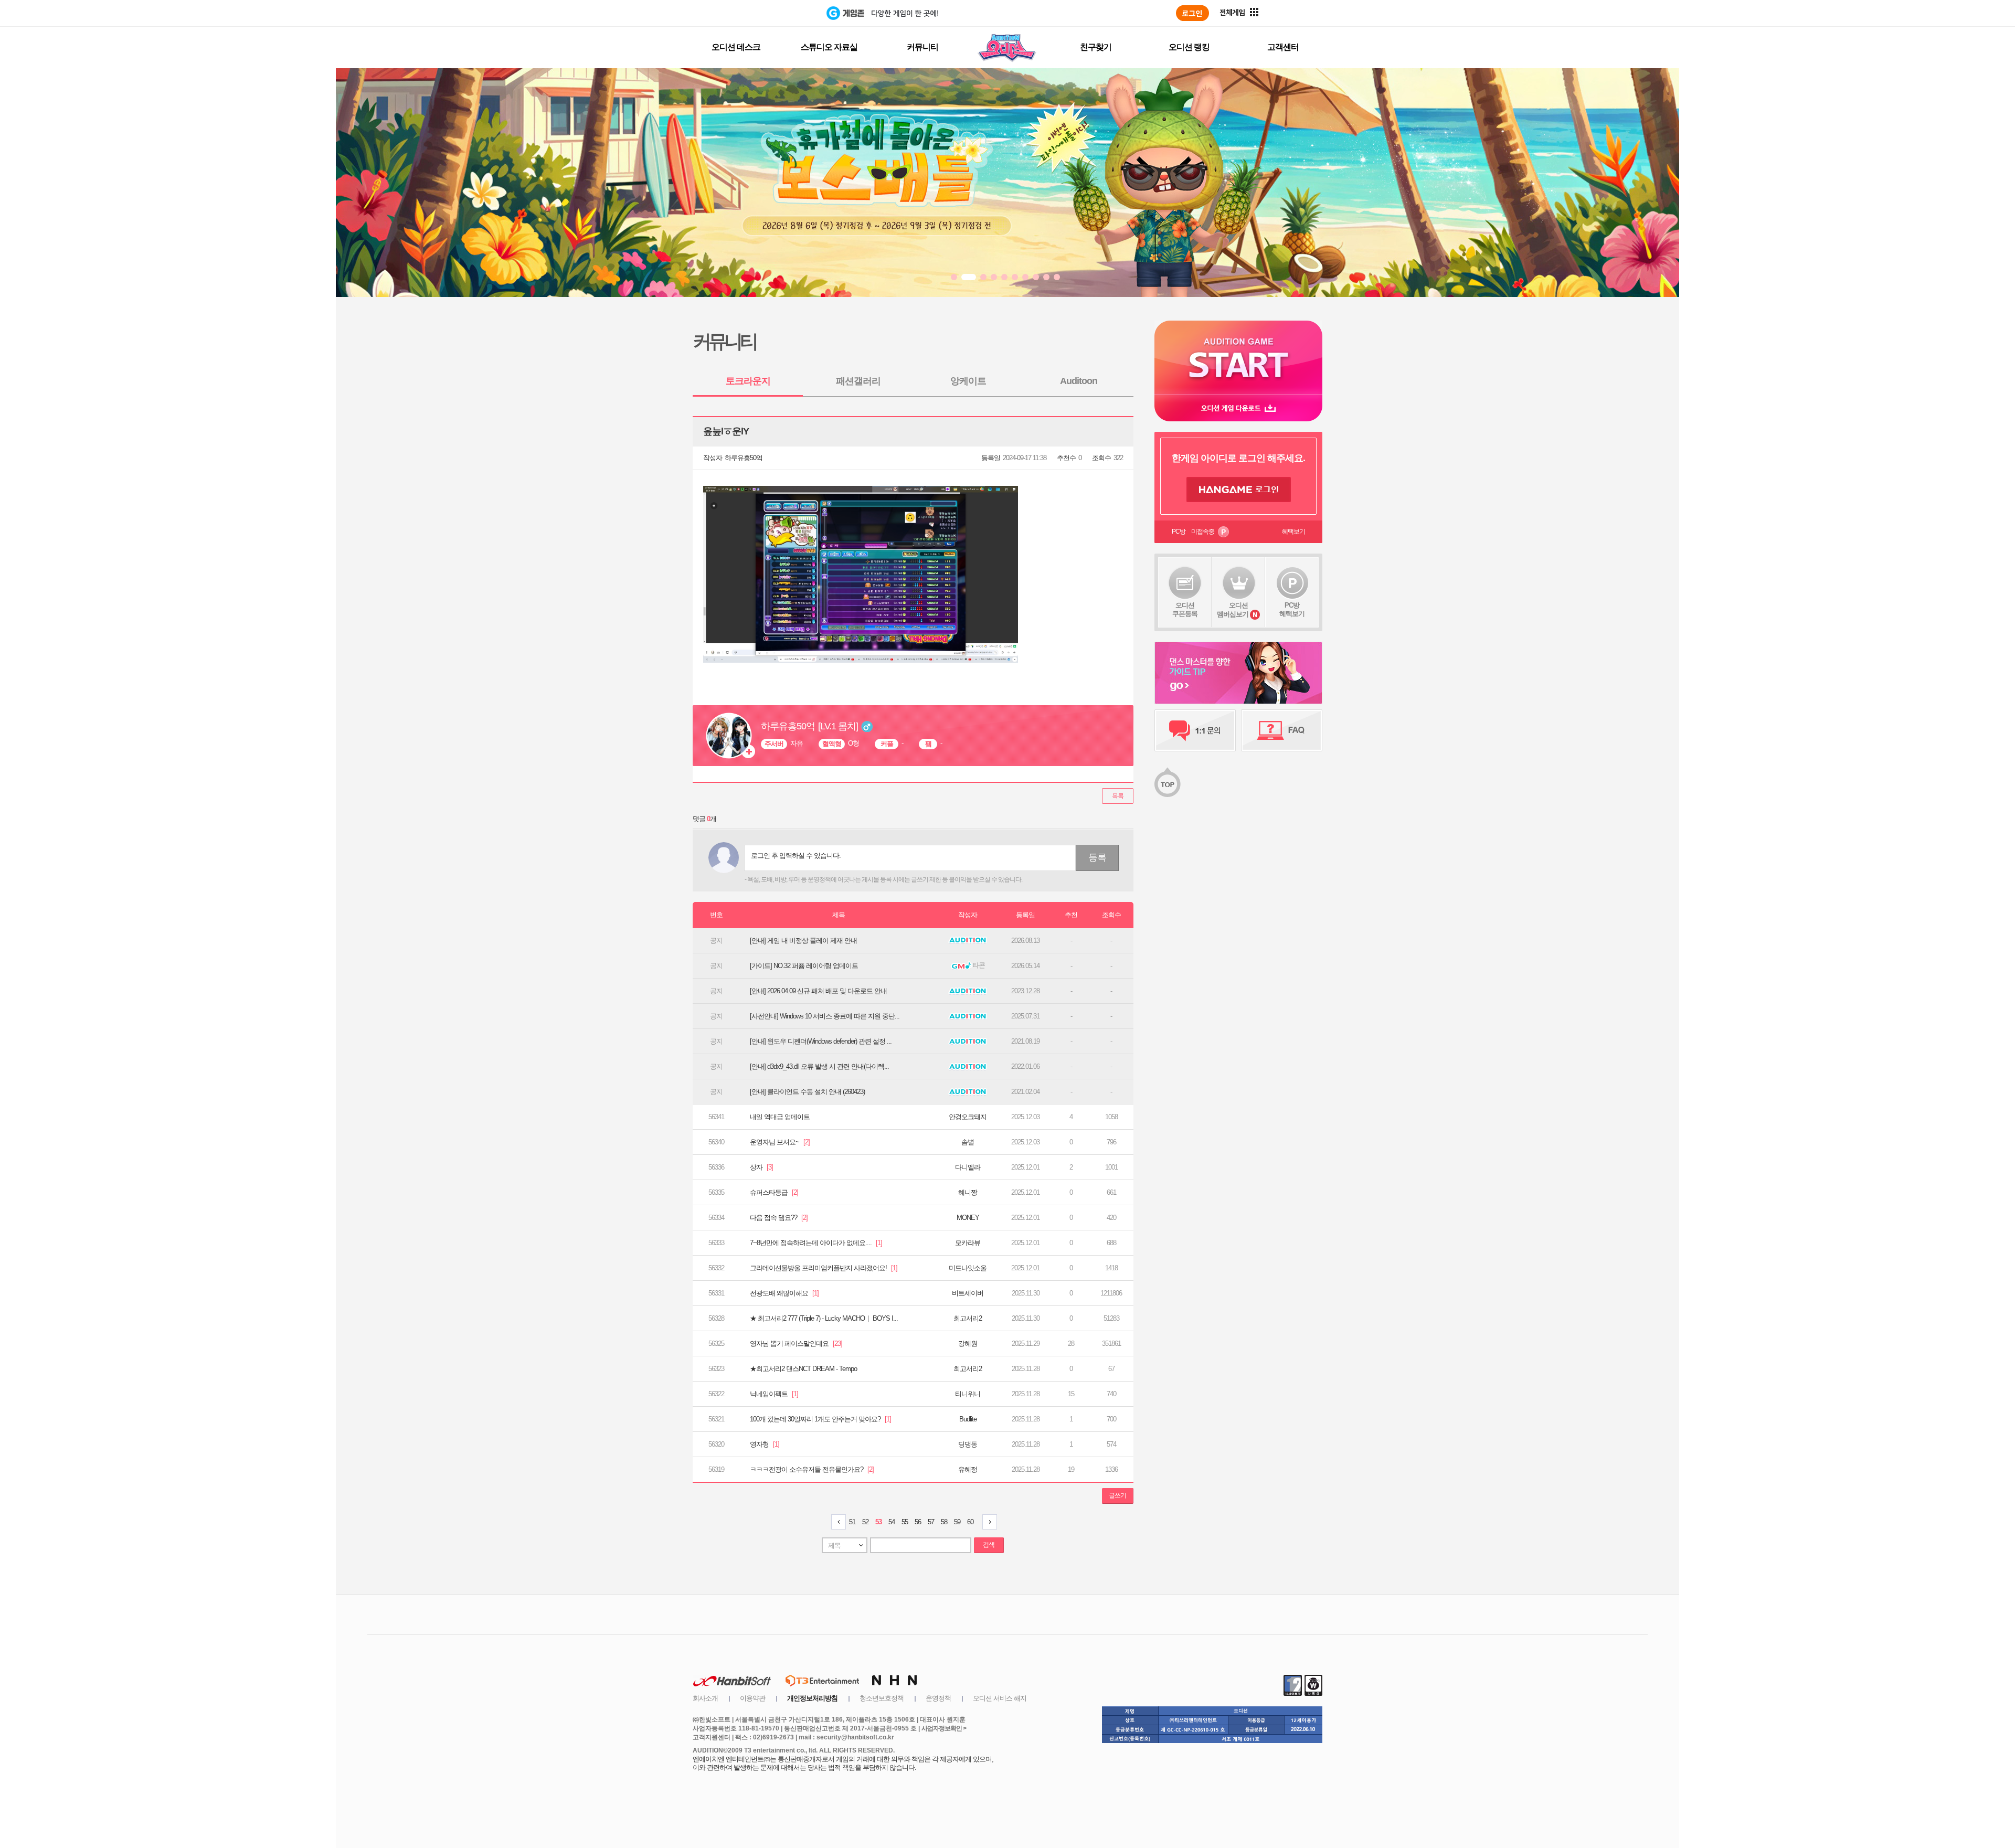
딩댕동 (968, 1444)
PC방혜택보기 (1292, 609)
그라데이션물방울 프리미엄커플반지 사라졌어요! (824, 1268)
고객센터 (1283, 47)
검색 (989, 1545)
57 (931, 1522)
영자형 (765, 1444)
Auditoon (1079, 381)
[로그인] (1192, 13)
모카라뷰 (968, 1243)
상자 (761, 1167)
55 (905, 1522)
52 (865, 1522)
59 (957, 1522)
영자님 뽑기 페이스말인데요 (796, 1343)
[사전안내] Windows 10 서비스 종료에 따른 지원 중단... (825, 1016)
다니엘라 (968, 1167)
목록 (1118, 796)
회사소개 (705, 1698)
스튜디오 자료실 (829, 47)
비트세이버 (968, 1293)
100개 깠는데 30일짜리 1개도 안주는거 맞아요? (820, 1419)
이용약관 (752, 1698)
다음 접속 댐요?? (779, 1218)
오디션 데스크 (736, 47)
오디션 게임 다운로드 (1238, 408)
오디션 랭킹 (1189, 47)
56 (918, 1522)
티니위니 (968, 1394)
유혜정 (968, 1469)
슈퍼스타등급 (774, 1192)
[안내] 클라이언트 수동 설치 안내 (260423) (807, 1092)
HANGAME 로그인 (1239, 490)
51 (852, 1522)
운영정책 (938, 1698)
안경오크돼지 (968, 1117)
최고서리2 (968, 1318)
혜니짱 (968, 1192)
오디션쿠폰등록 (1185, 609)
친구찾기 (1096, 47)
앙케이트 (968, 381)
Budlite (968, 1419)
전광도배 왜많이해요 (784, 1293)
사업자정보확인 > (944, 1728)
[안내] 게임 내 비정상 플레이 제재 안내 (803, 941)
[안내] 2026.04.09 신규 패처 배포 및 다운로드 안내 (818, 991)
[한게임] (783, 13)
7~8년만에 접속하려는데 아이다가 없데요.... (816, 1243)
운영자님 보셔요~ (780, 1142)
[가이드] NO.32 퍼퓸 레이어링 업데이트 (804, 966)
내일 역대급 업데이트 (780, 1117)
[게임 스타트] (1238, 358)
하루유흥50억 (744, 458)
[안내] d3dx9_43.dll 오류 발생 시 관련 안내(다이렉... (819, 1066)
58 (944, 1522)
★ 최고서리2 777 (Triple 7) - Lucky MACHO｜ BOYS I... (824, 1318)
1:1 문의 (1195, 730)
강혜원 (968, 1343)
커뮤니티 (922, 47)
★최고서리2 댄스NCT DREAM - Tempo (803, 1369)
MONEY (968, 1218)
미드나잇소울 (968, 1268)
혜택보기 (1293, 532)
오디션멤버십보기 (1233, 610)
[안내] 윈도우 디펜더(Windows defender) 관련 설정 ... (821, 1041)
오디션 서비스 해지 (1000, 1698)
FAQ (1282, 730)
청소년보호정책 (882, 1698)
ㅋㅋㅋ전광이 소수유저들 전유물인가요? (812, 1469)
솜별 (968, 1142)
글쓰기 (1117, 1495)
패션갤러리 (858, 381)
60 (970, 1522)
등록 (1097, 857)
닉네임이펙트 (774, 1394)
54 (892, 1522)
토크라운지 (748, 381)
